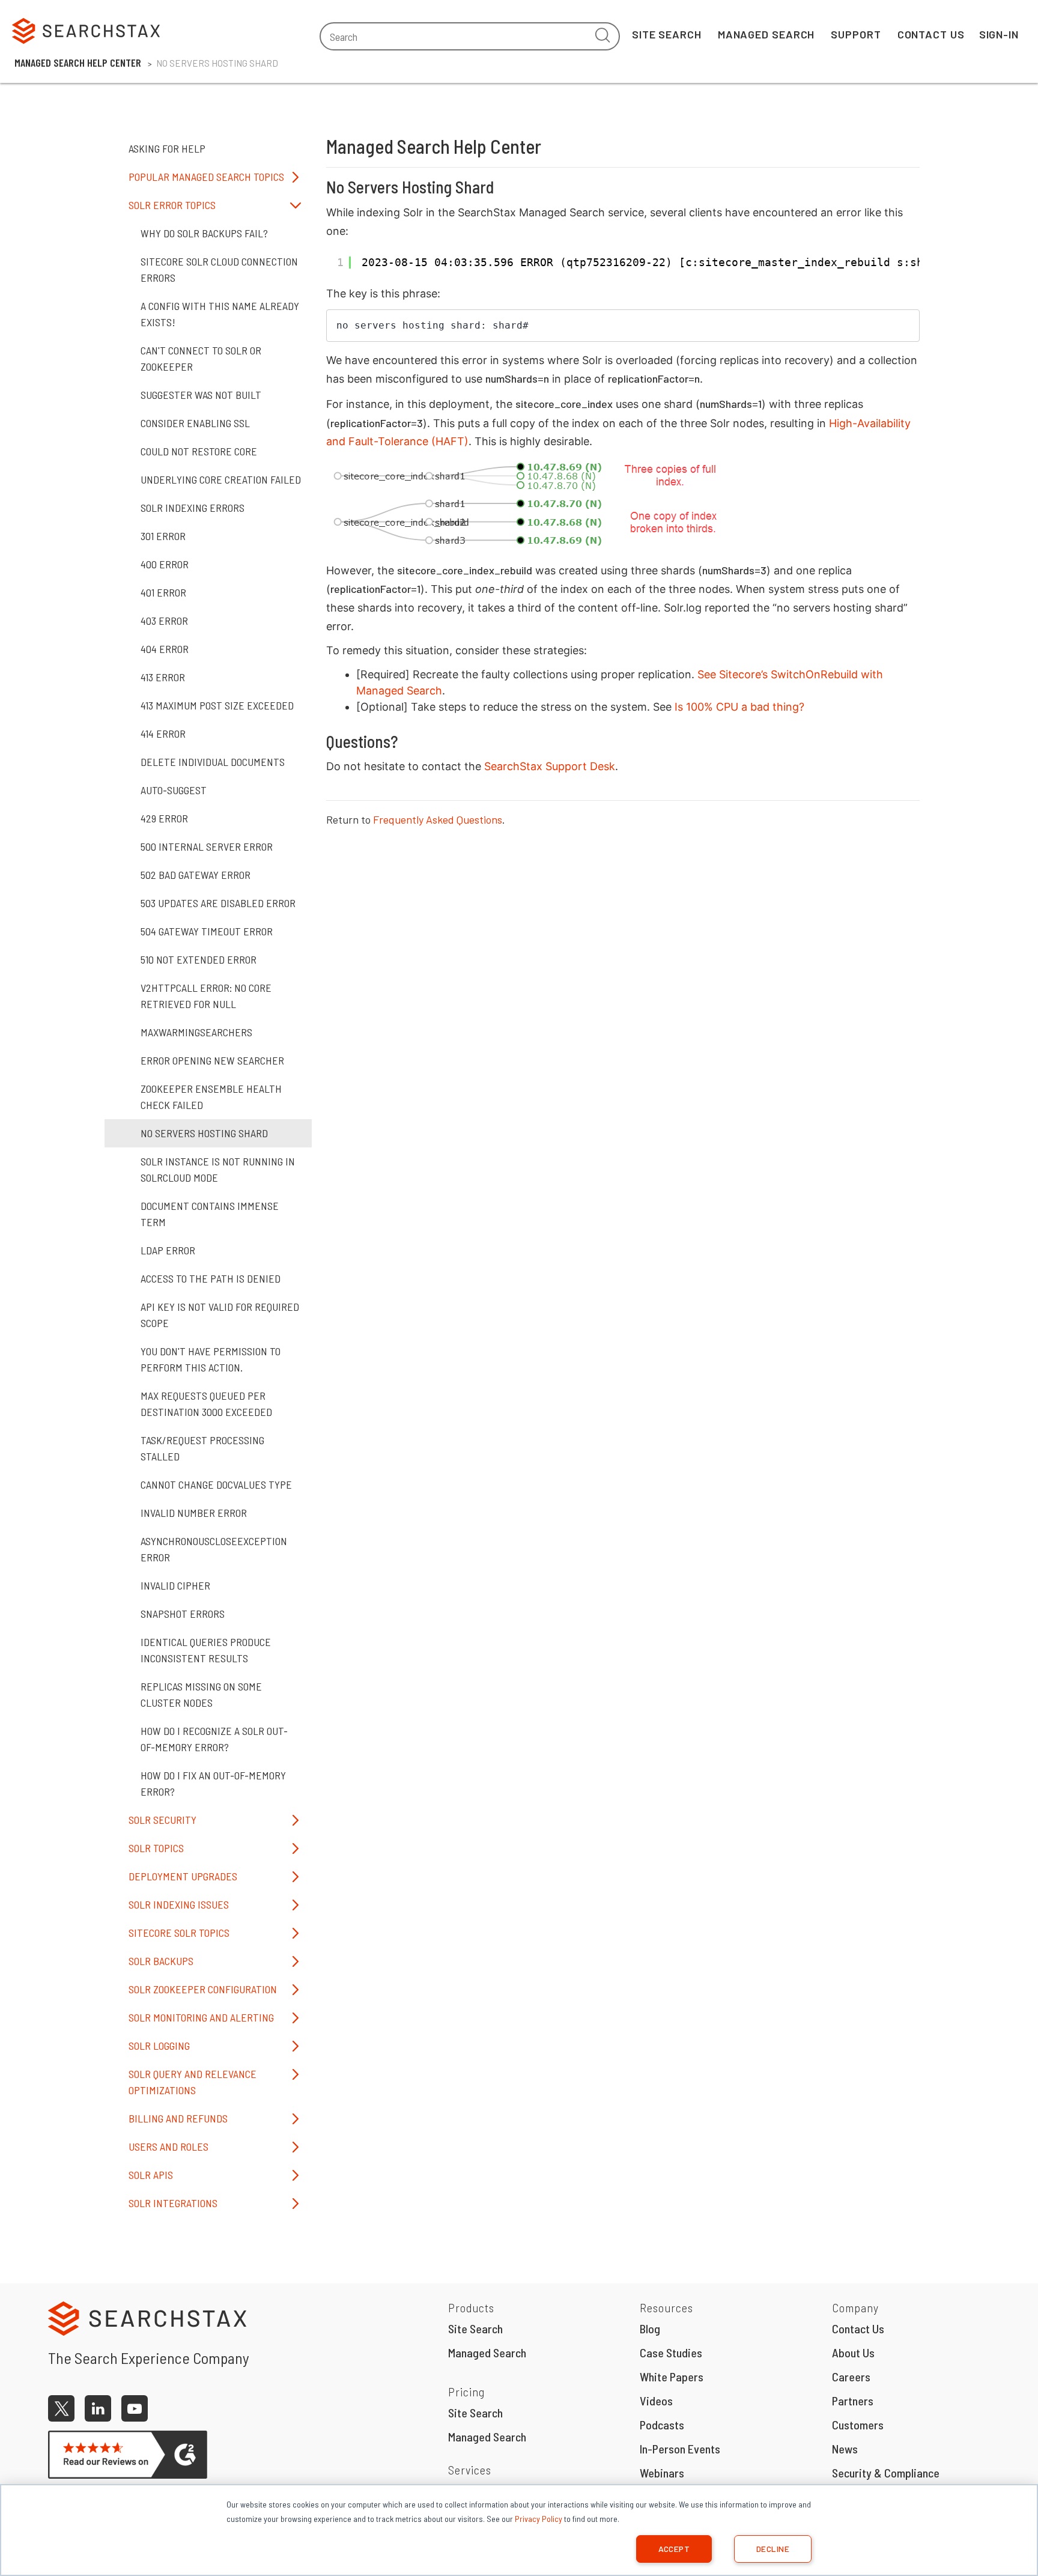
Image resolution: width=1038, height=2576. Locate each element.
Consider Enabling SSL (195, 423)
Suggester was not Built (201, 395)
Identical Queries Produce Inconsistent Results (206, 1650)
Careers (851, 2377)
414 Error (163, 734)
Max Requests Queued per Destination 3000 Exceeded (206, 1404)
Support (856, 34)
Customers (858, 2425)
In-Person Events (680, 2449)
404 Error (165, 649)
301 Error (163, 536)
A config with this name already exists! (220, 314)
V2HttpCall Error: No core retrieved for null (206, 996)
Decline (773, 2549)
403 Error (164, 621)
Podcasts (662, 2425)
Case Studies (671, 2353)
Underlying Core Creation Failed (221, 479)
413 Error (163, 677)
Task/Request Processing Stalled (202, 1448)
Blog (650, 2328)
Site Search (667, 34)
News (845, 2449)
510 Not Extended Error (199, 959)
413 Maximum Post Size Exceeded (217, 705)
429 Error (164, 818)
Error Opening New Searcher (212, 1060)
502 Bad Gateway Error (196, 875)
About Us (853, 2353)
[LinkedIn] (98, 2408)
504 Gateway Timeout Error (207, 931)
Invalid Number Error (194, 1513)
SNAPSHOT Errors (183, 1614)
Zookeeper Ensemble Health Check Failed (211, 1097)
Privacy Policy (539, 2519)
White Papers (672, 2377)
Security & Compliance (886, 2473)
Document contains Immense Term (210, 1214)
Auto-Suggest (174, 790)
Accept (674, 2549)
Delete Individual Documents (213, 762)
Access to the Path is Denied (211, 1278)
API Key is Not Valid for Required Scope (220, 1315)
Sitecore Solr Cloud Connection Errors (219, 269)
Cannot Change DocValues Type (216, 1484)
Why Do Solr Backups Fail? (204, 233)
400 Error (165, 564)
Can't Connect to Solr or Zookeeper (201, 358)
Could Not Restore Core (199, 451)
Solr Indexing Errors (193, 508)
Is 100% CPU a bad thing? (739, 707)
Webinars (662, 2473)
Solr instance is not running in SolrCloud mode (218, 1169)
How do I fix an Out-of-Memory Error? (213, 1783)
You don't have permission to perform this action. (211, 1359)
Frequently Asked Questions (438, 819)
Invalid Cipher (175, 1585)
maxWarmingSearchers (196, 1032)
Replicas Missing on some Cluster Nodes (201, 1694)
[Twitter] (61, 2408)
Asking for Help (167, 148)
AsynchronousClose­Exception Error (214, 1549)
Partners (853, 2401)
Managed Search (766, 34)
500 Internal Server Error (207, 846)
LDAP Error (168, 1250)
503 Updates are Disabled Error (218, 903)
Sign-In (999, 34)
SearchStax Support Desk (550, 766)
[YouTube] (135, 2408)
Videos (656, 2401)
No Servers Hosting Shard (204, 1133)
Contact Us (931, 34)
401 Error (163, 592)
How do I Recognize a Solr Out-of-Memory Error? (214, 1739)
